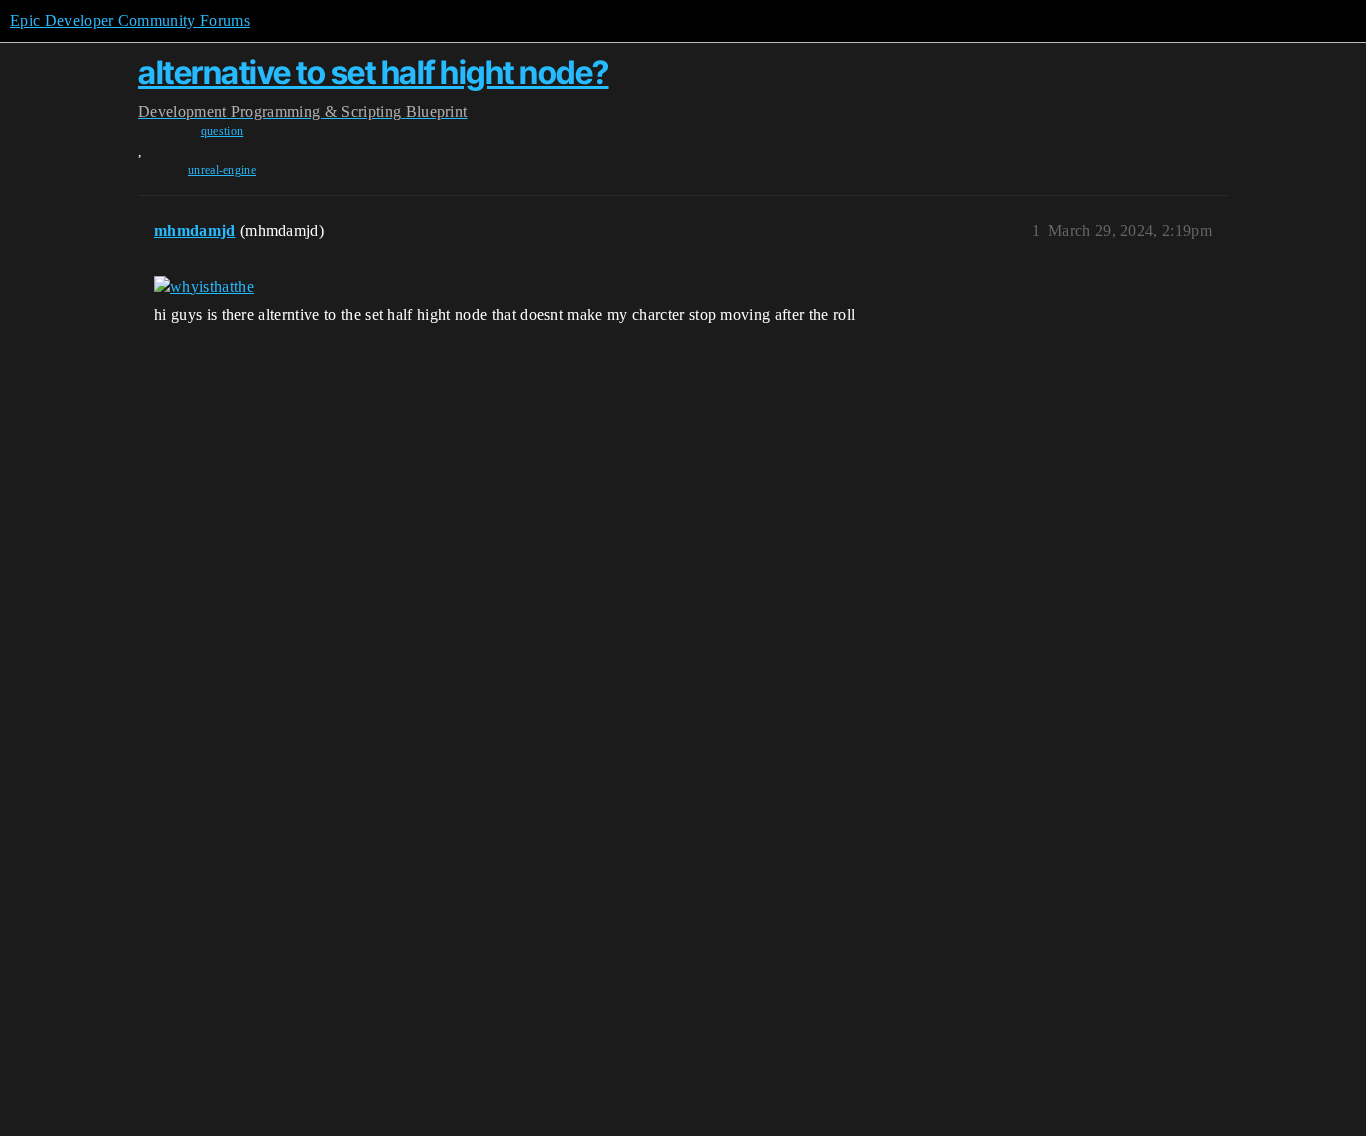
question (222, 131)
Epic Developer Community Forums (130, 20)
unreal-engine (222, 170)
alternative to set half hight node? (373, 72)
